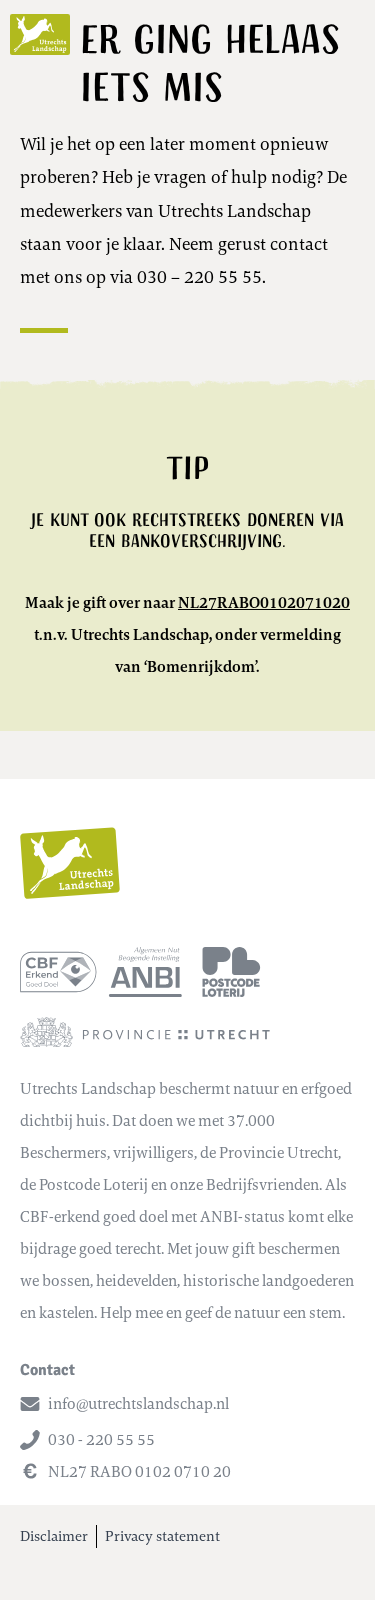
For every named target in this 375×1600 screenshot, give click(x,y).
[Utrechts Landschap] (40, 34)
